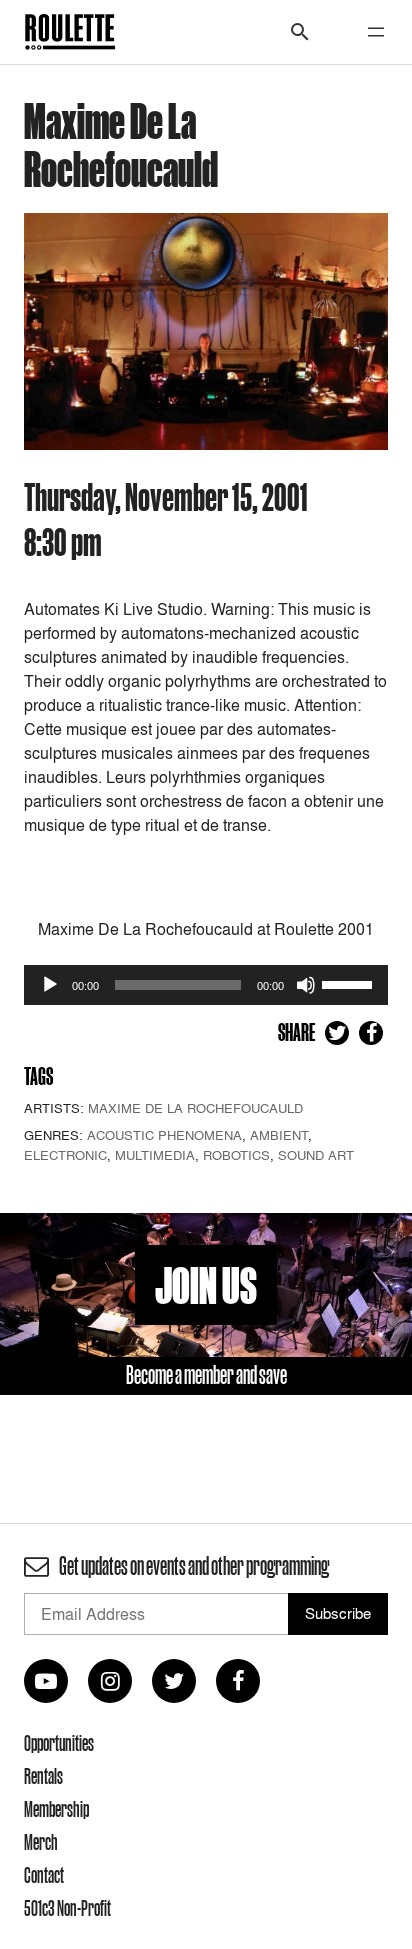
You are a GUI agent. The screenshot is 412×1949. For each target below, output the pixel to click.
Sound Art (316, 1155)
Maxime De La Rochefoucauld (195, 1108)
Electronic (65, 1155)
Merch (41, 1842)
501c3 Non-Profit (67, 1908)
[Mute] (306, 985)
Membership (56, 1809)
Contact (44, 1875)
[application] (206, 985)
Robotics (236, 1155)
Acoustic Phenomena (164, 1135)
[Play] (50, 985)
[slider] (350, 983)
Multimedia (155, 1155)
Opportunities (59, 1743)
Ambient (279, 1135)
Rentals (43, 1776)
